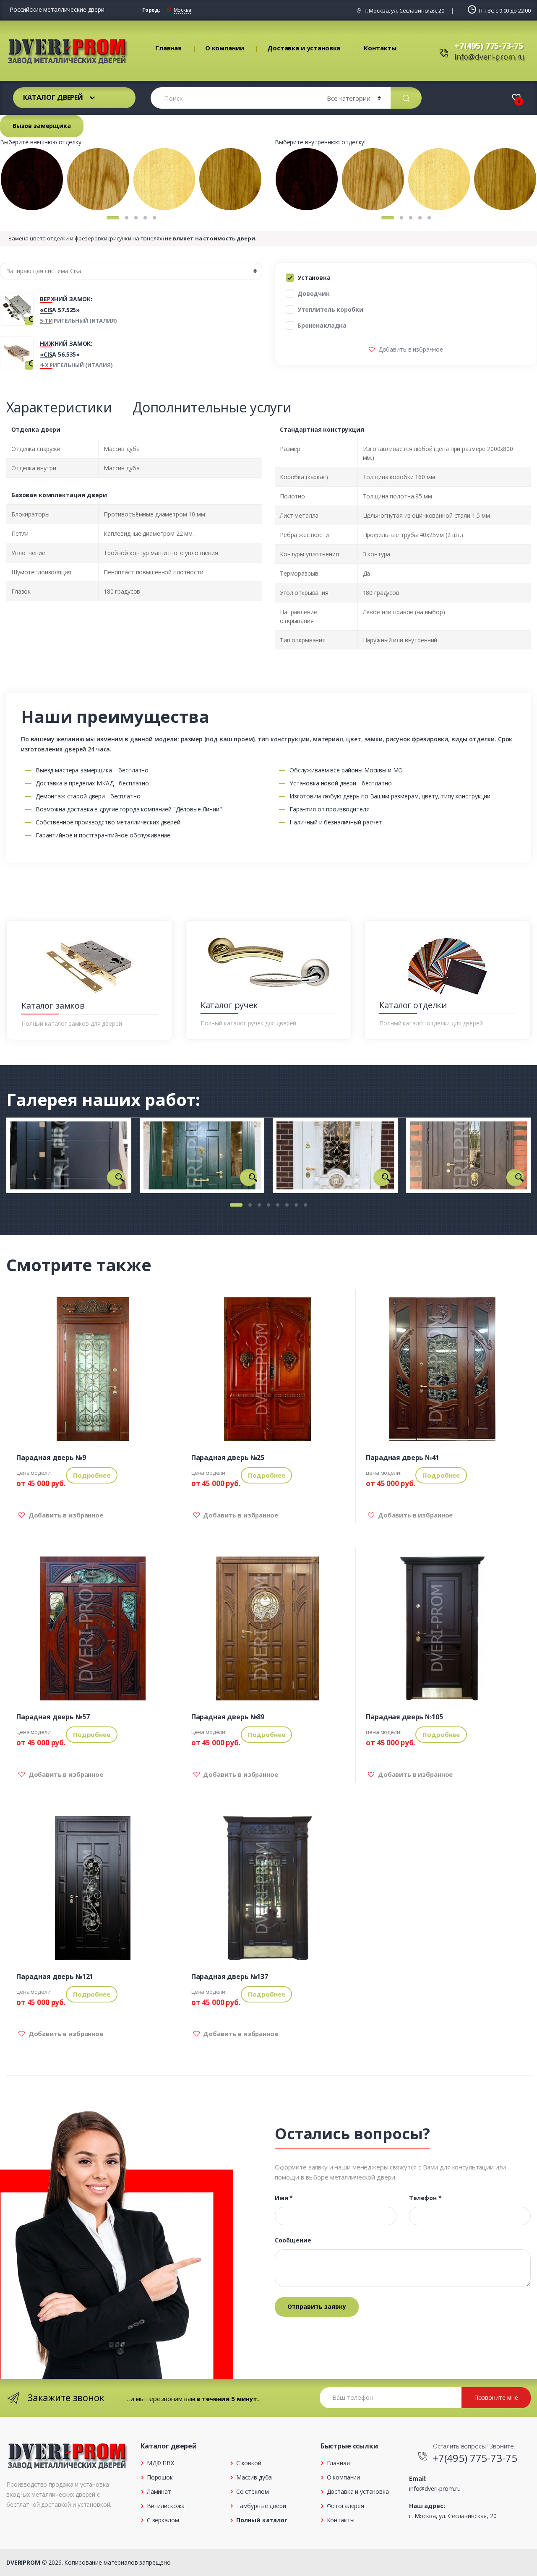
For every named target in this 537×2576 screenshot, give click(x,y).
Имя (284, 2198)
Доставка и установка (304, 48)
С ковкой (249, 2463)
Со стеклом (252, 2491)
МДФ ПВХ (160, 2463)
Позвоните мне (496, 2397)
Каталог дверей (53, 97)
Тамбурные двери (261, 2506)
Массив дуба (254, 2477)
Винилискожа (166, 2506)
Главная (168, 48)
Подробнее (92, 1475)
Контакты (380, 48)
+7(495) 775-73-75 (489, 46)
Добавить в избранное (410, 349)
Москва (182, 10)
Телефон (425, 2198)
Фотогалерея (345, 2506)
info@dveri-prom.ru (489, 57)
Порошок (160, 2477)
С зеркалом (163, 2520)
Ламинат (159, 2491)
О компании (225, 48)
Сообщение (293, 2240)
